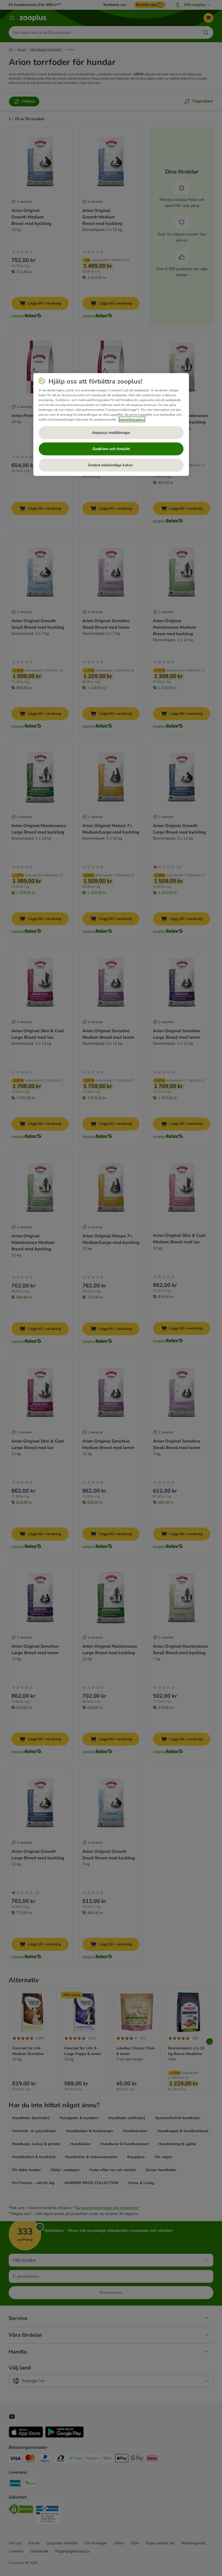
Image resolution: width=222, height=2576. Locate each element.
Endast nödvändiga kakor (111, 465)
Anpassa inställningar (111, 432)
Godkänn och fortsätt (111, 449)
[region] (111, 424)
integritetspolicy (132, 419)
